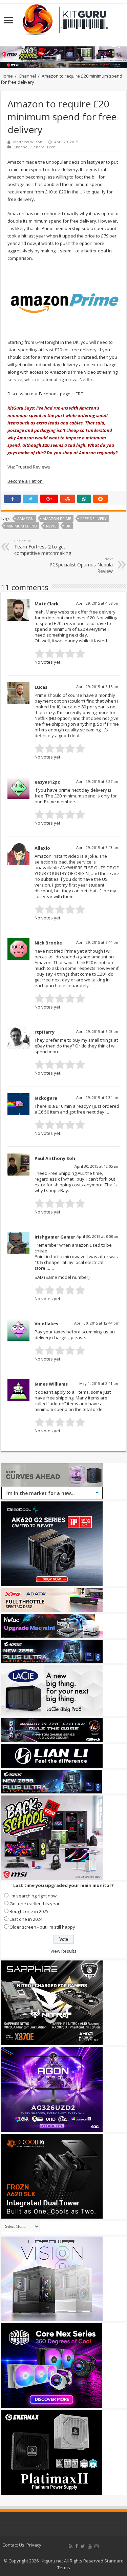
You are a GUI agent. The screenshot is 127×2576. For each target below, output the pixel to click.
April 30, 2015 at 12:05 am (97, 1166)
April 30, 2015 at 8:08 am (98, 1236)
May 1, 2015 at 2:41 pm (99, 1383)
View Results (63, 1951)
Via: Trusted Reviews (29, 467)
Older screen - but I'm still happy (42, 1927)
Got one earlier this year (35, 1904)
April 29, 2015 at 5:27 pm (98, 781)
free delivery (93, 518)
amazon (25, 518)
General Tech (43, 147)
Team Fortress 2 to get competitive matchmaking (43, 547)
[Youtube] (90, 2546)
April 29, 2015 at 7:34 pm (98, 1097)
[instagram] (97, 2546)
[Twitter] (83, 2546)
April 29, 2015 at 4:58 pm (98, 603)
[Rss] (71, 2546)
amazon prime (57, 518)
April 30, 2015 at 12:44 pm (97, 1323)
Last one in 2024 (26, 1919)
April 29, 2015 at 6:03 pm (98, 1031)
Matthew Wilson (28, 142)
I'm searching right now (33, 1896)
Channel (27, 76)
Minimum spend (22, 526)
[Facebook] (77, 2546)
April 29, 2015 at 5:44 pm (98, 942)
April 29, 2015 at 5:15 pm (98, 687)
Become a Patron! (26, 481)
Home (7, 76)
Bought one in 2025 (29, 1911)
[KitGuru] (64, 17)
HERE (78, 394)
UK (68, 526)
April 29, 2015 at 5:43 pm (98, 847)
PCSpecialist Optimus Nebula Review (81, 565)
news (51, 526)
